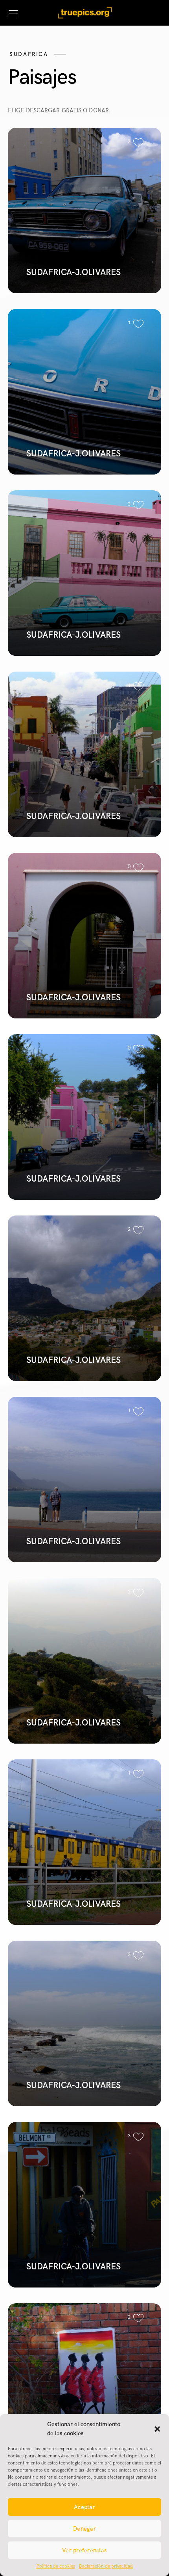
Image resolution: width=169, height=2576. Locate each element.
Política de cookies (56, 2566)
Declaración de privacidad (106, 2566)
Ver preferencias (84, 2550)
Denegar (84, 2529)
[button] (157, 2429)
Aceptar (84, 2507)
